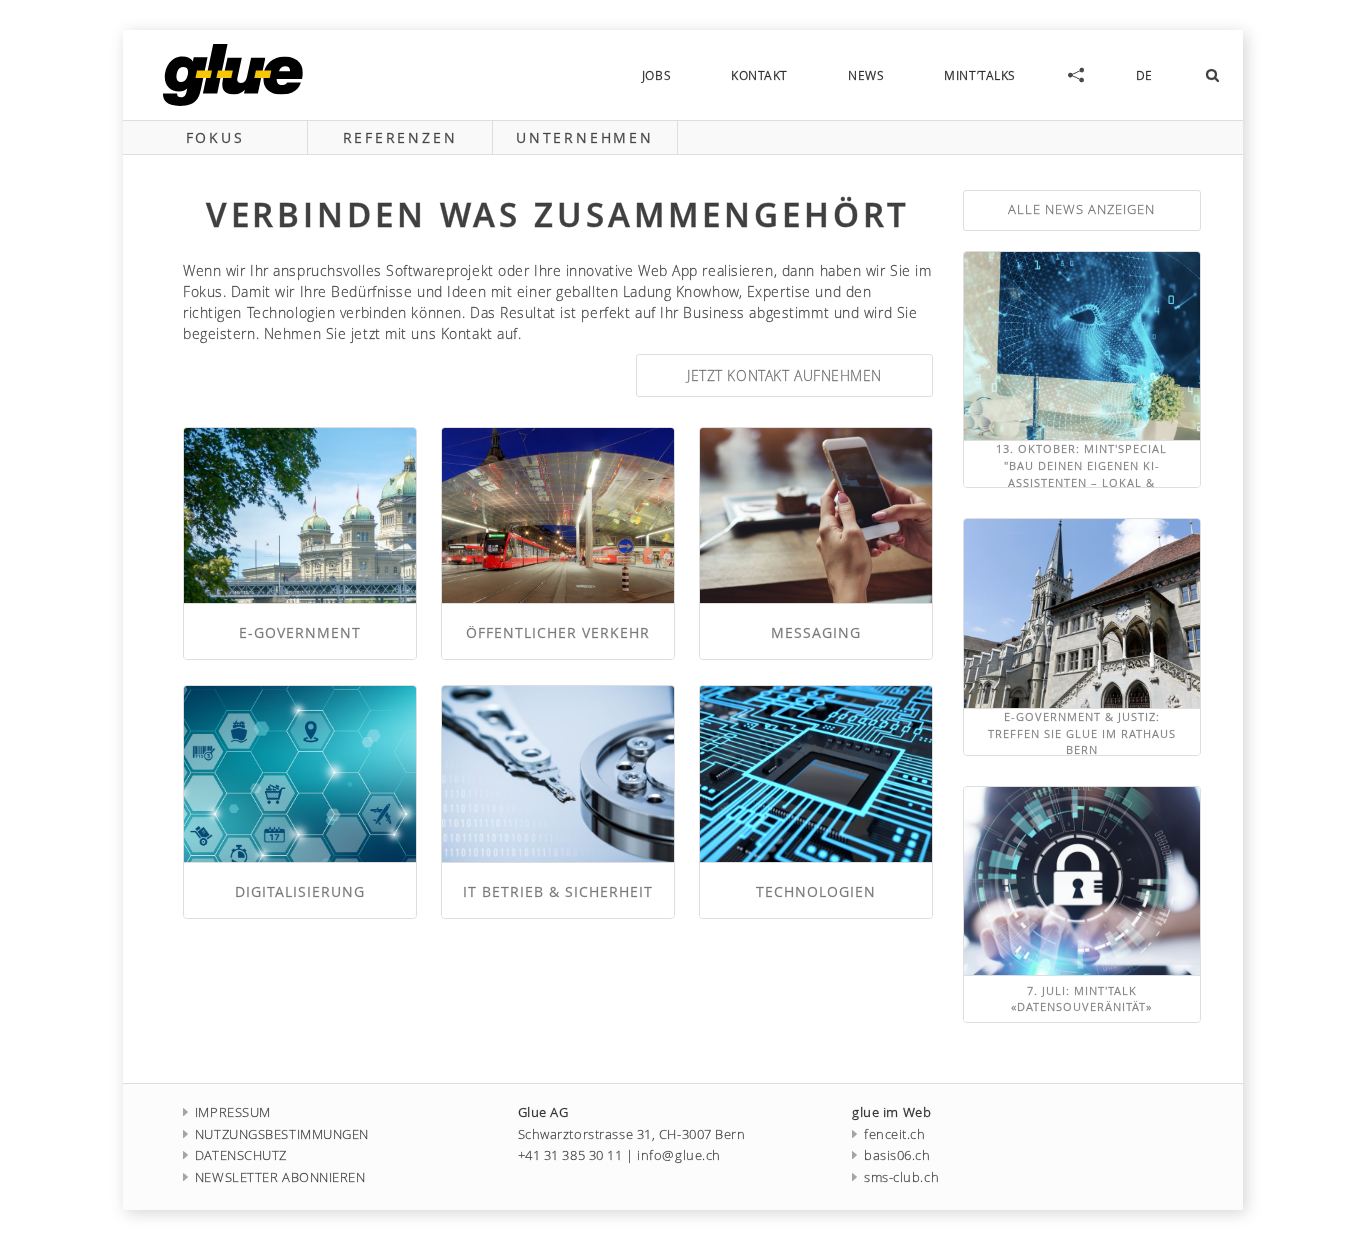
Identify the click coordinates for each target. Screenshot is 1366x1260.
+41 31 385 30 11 (570, 1155)
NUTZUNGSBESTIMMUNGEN (282, 1134)
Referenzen (400, 137)
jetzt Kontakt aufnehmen (784, 375)
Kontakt (759, 75)
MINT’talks (980, 75)
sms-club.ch (901, 1177)
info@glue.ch (679, 1155)
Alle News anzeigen (1081, 209)
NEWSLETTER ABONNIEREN (280, 1177)
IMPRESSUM (233, 1112)
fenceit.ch (894, 1134)
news (866, 75)
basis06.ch (897, 1155)
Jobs (656, 75)
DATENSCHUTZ (241, 1155)
